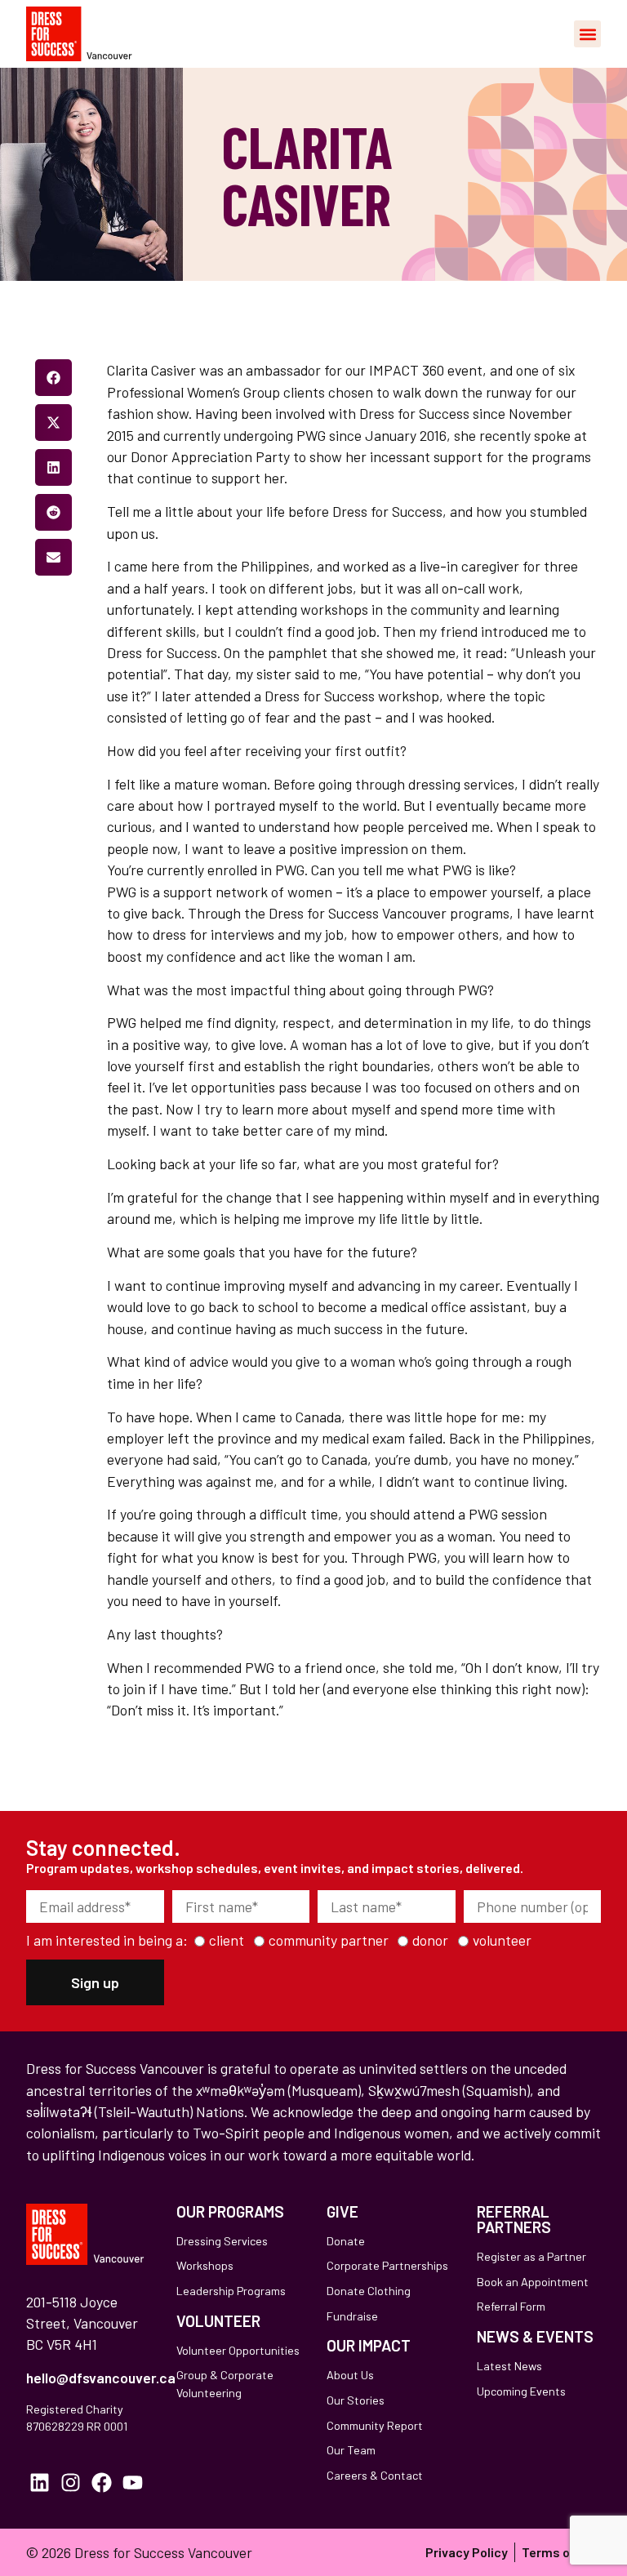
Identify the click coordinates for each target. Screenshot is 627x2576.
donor (430, 1941)
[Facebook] (102, 2482)
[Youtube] (133, 2482)
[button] (587, 34)
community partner (329, 1941)
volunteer (502, 1941)
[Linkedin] (40, 2482)
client (227, 1941)
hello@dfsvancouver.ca (101, 2378)
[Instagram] (71, 2482)
